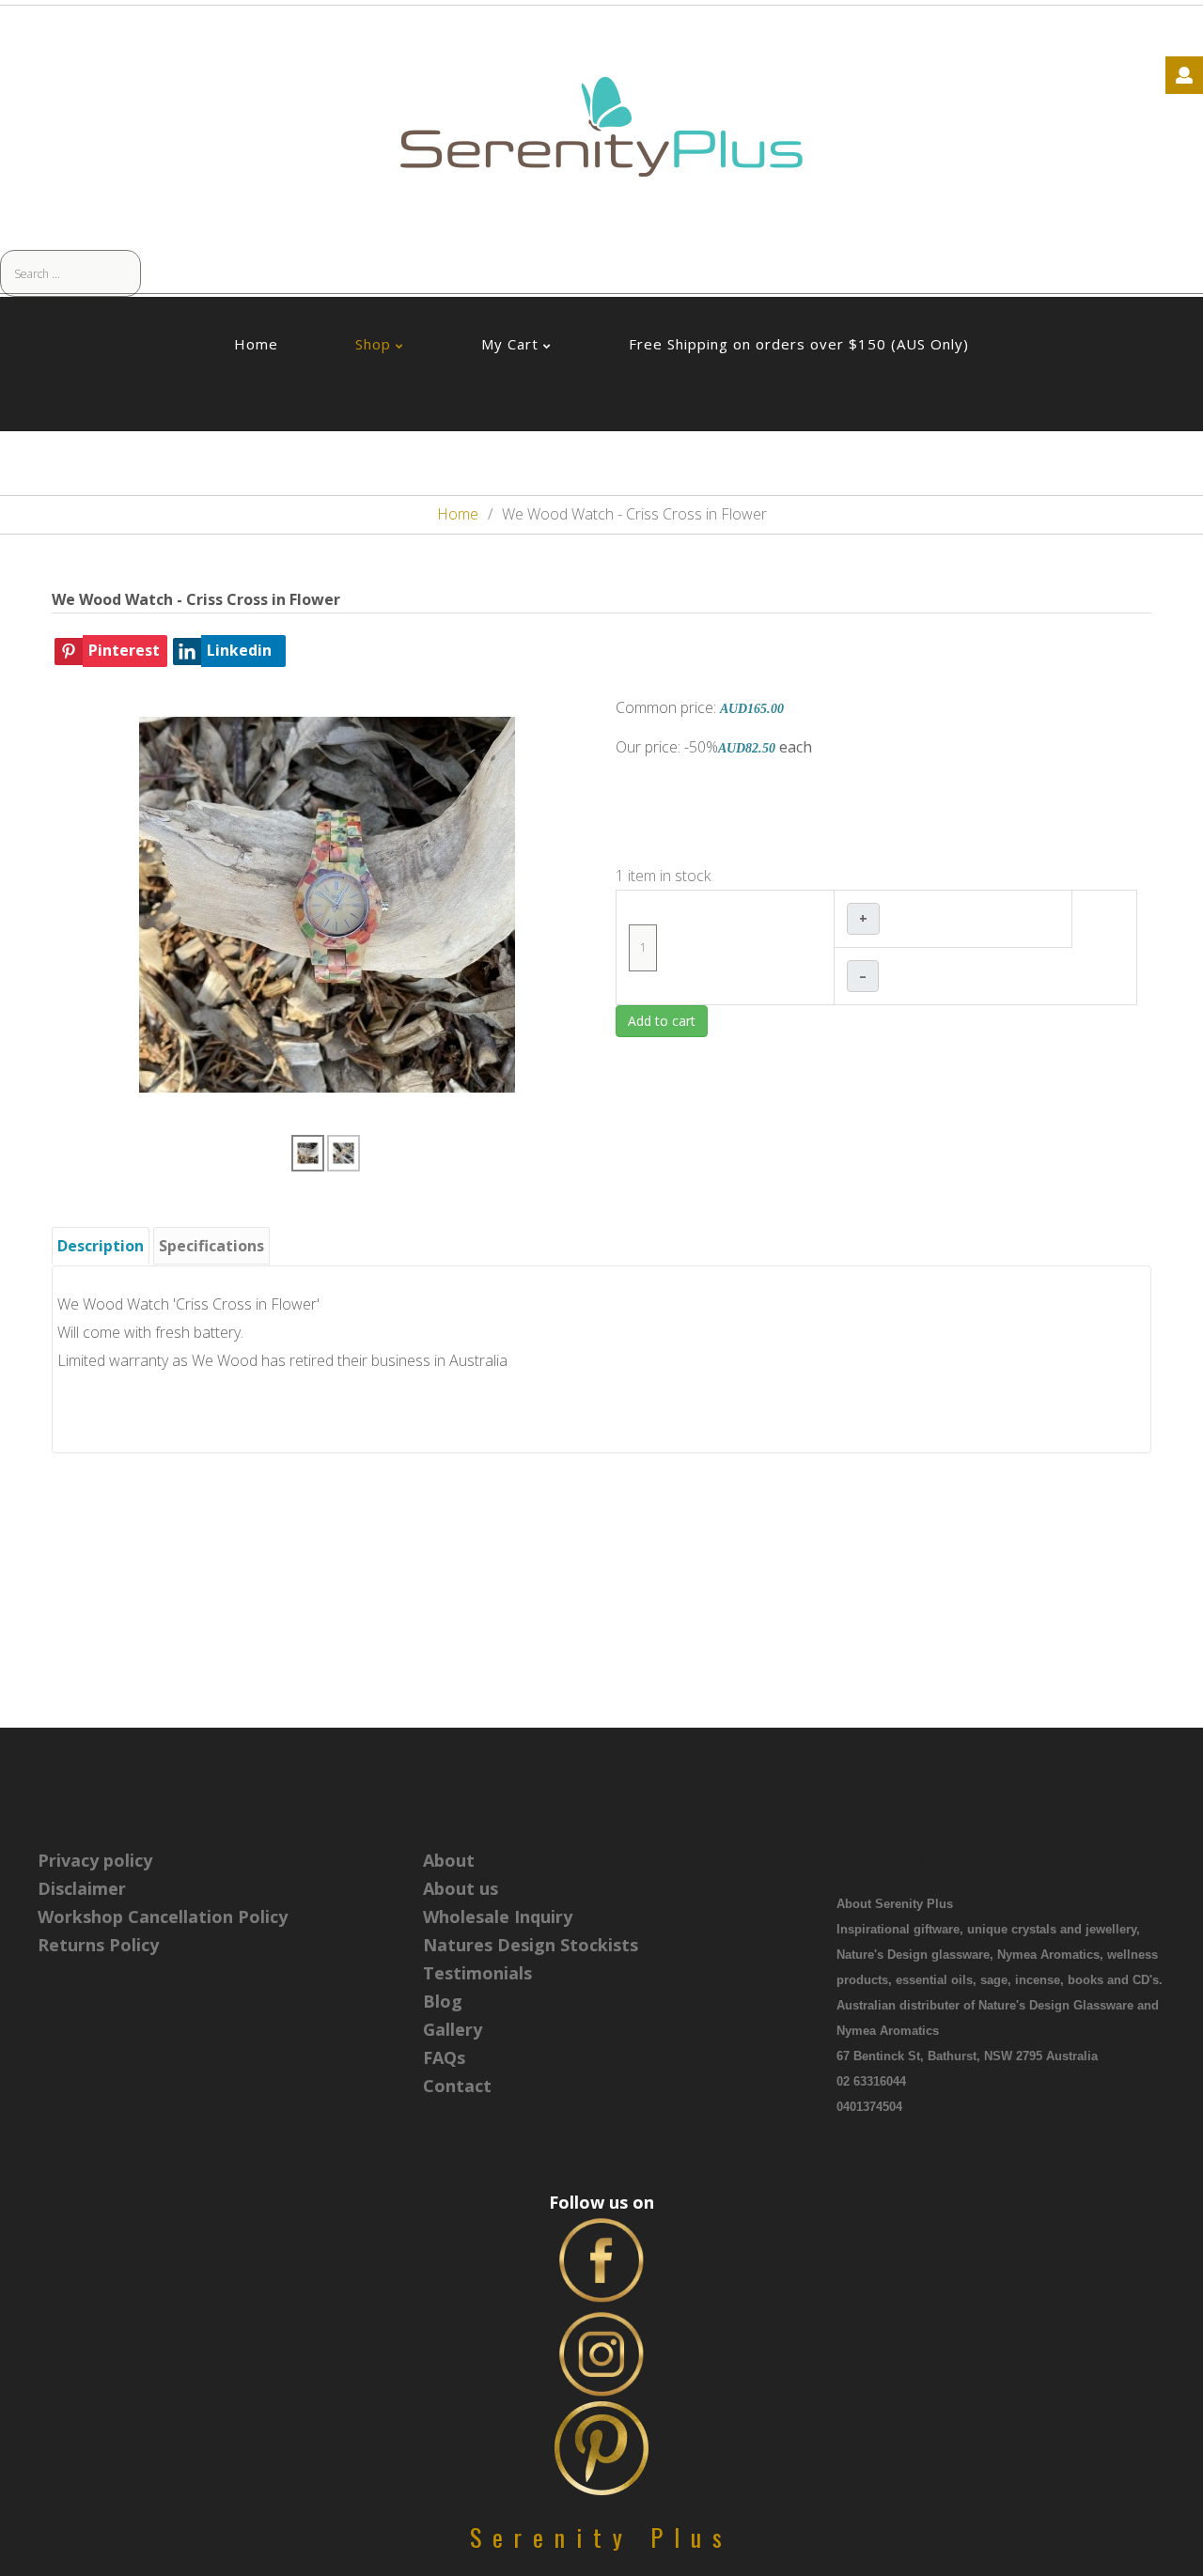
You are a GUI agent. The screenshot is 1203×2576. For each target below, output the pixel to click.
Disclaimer (82, 1888)
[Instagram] (601, 2352)
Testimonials (477, 1973)
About (449, 1860)
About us (461, 1888)
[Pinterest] (601, 2446)
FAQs (444, 2057)
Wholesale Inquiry (498, 1916)
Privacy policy (95, 1860)
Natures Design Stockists (531, 1945)
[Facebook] (601, 2258)
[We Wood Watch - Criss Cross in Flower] (327, 904)
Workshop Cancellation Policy (163, 1916)
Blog (443, 2001)
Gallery (453, 2029)
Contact (457, 2086)
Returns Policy (98, 1945)
